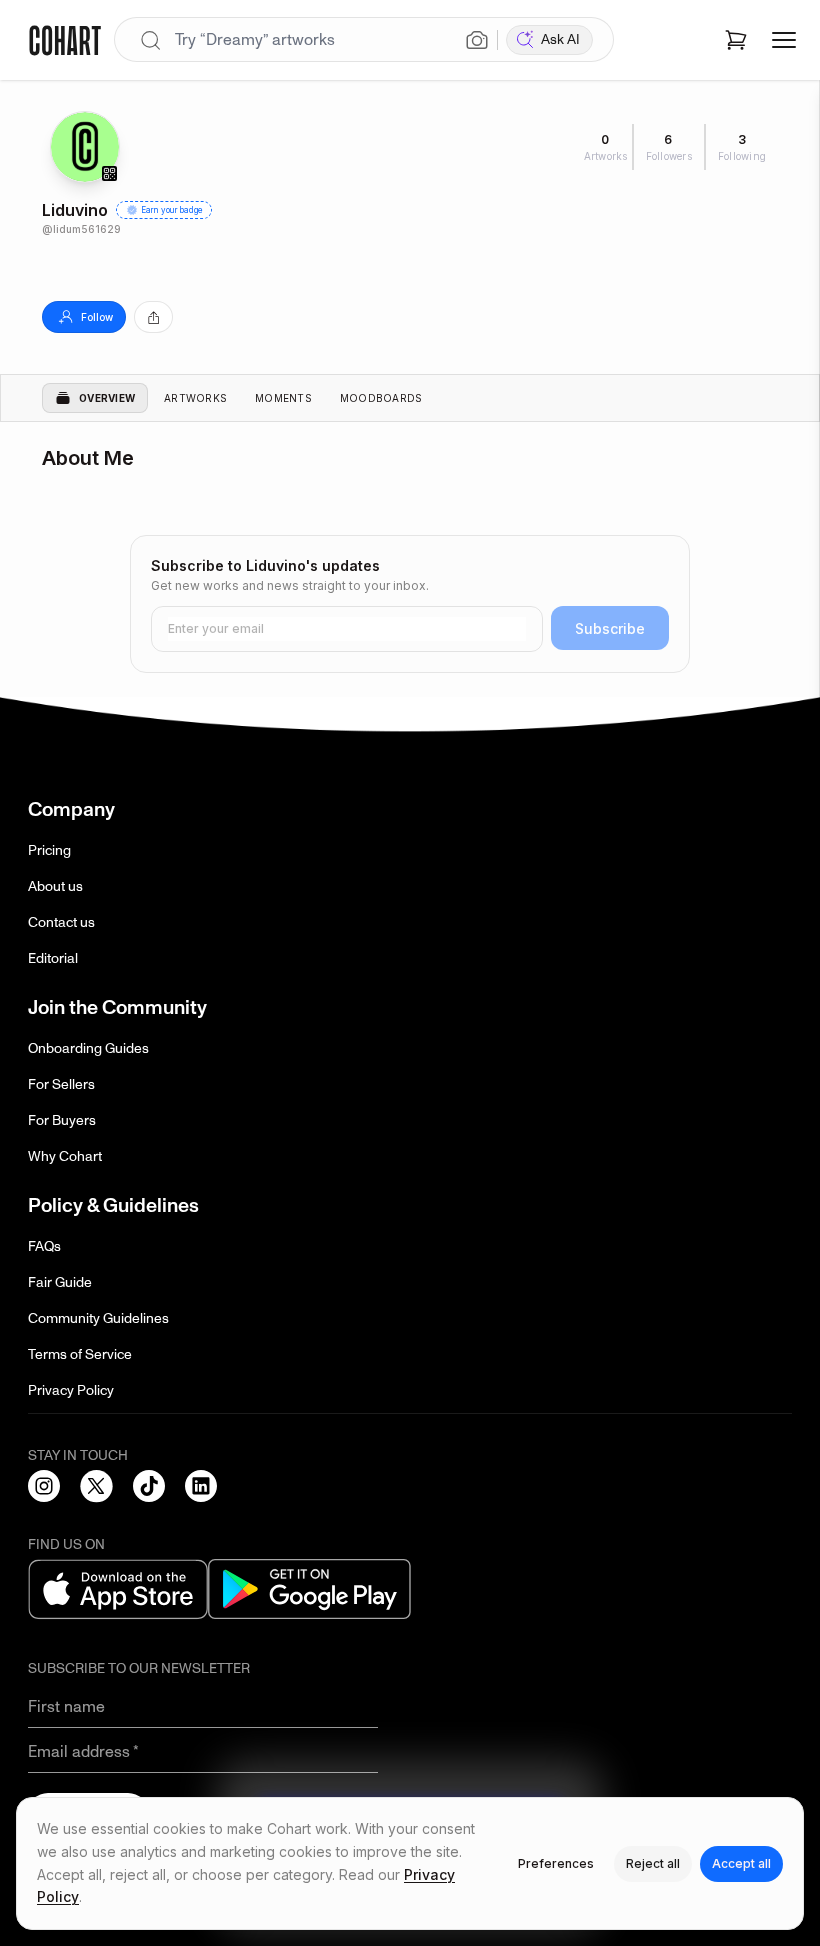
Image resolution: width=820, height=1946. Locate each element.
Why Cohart (65, 1156)
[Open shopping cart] (736, 40)
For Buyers (62, 1120)
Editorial (53, 958)
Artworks (195, 398)
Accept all (741, 1863)
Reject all (653, 1863)
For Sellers (61, 1084)
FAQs (44, 1246)
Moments (283, 398)
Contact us (61, 922)
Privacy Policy (71, 1390)
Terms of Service (80, 1354)
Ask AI (560, 39)
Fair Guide (60, 1282)
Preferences (556, 1863)
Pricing (49, 850)
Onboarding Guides (88, 1048)
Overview (107, 398)
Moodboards (381, 398)
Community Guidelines (98, 1318)
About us (55, 886)
